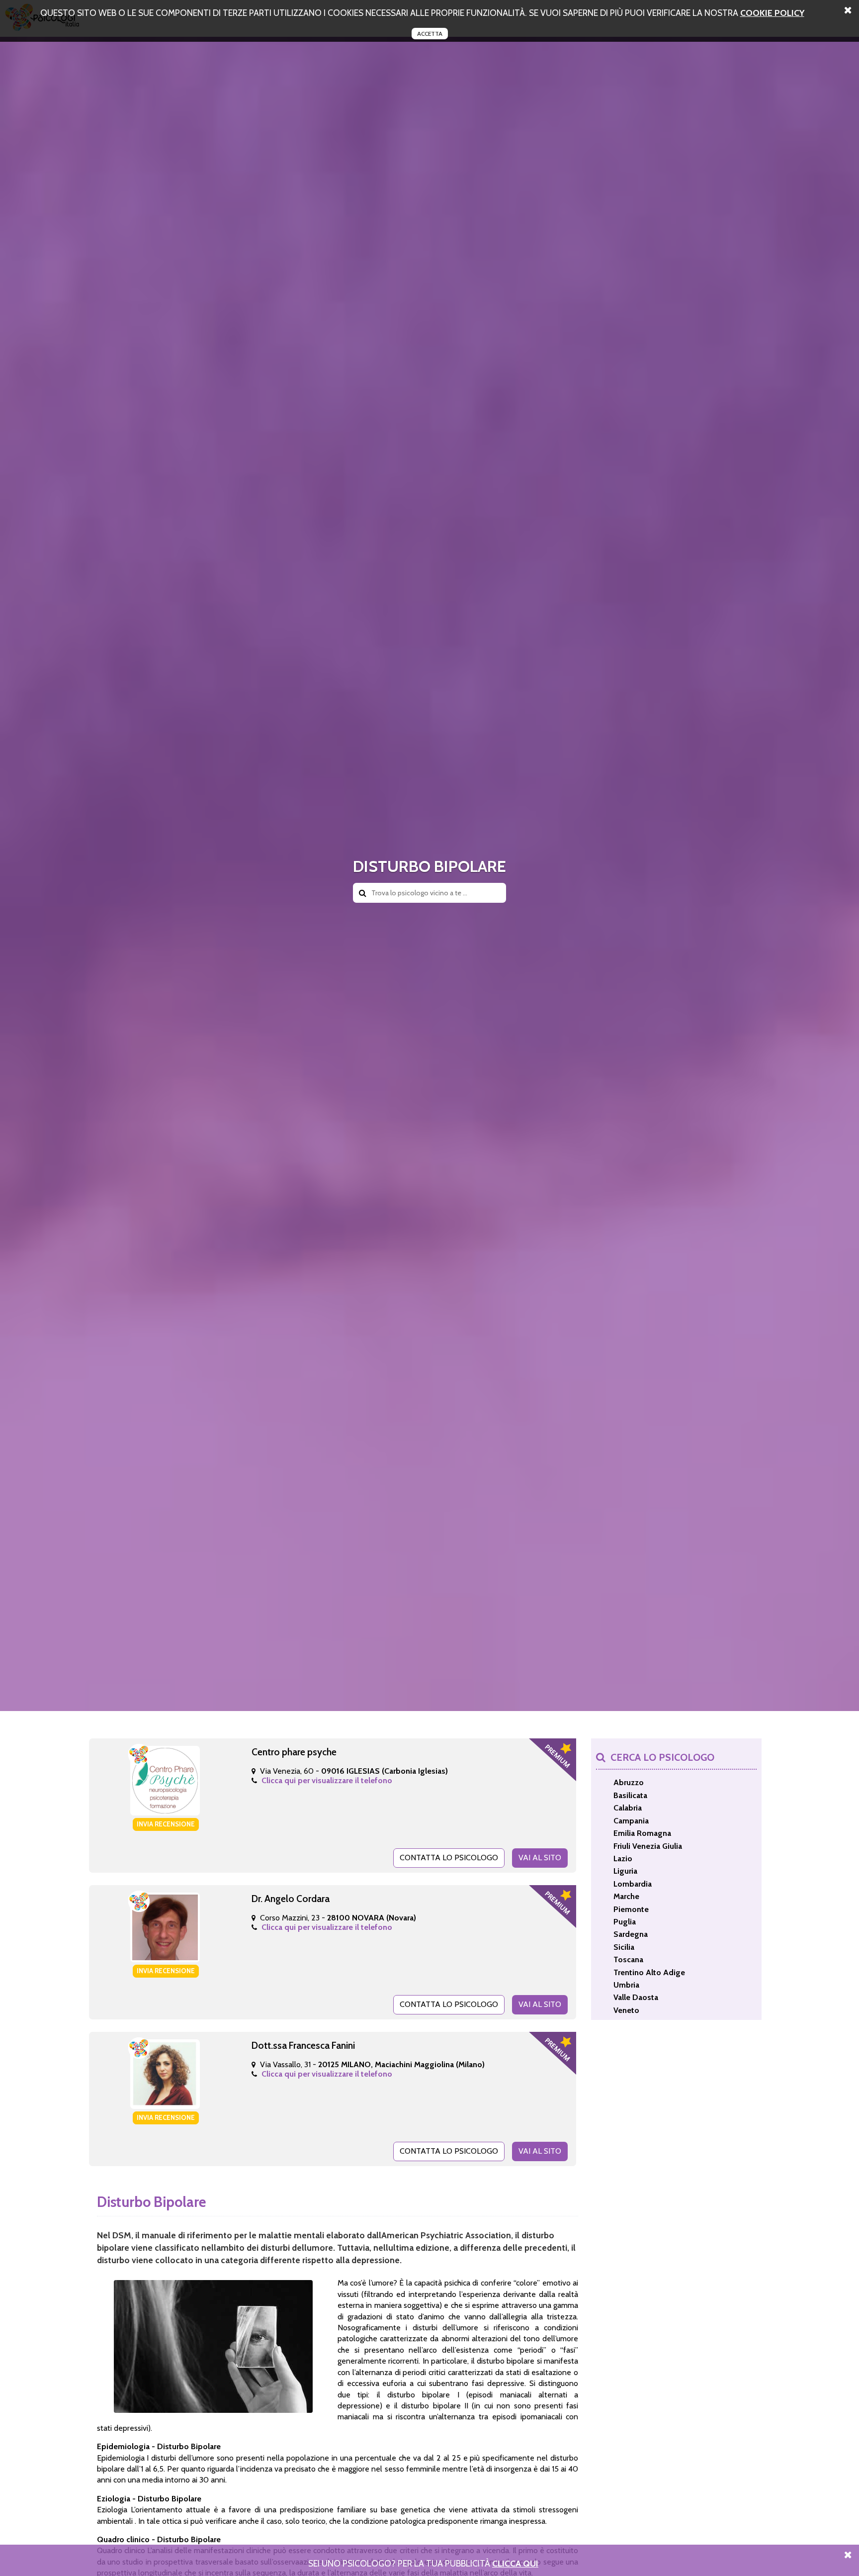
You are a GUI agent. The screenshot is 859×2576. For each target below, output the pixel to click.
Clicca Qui (515, 2563)
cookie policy (772, 13)
